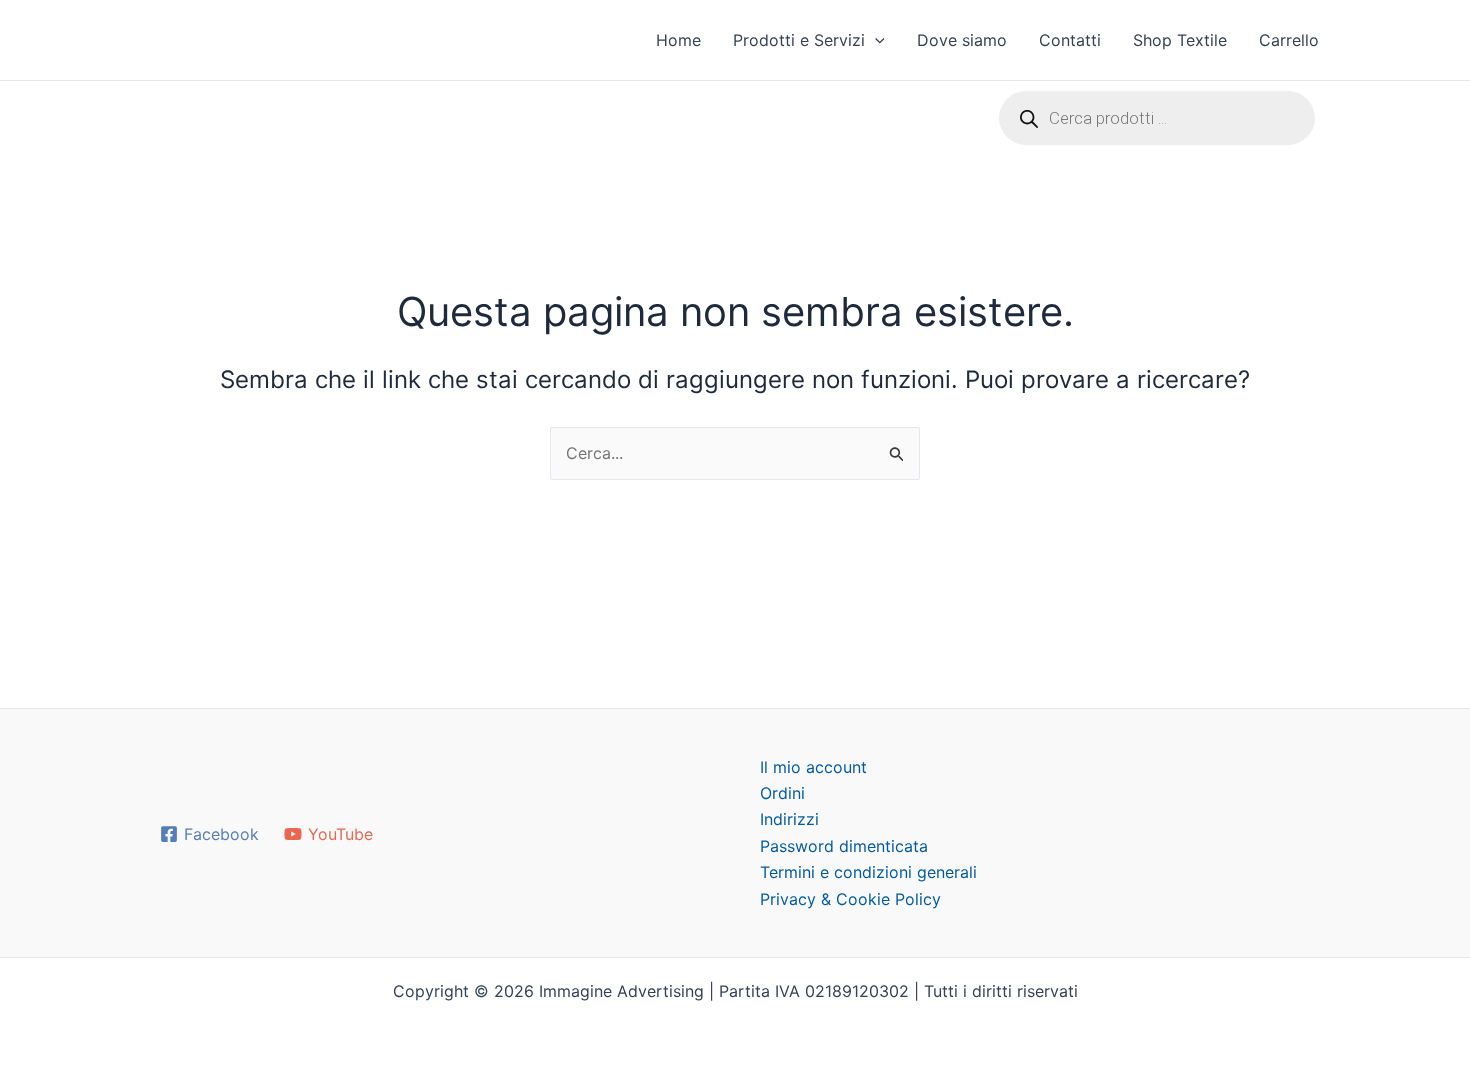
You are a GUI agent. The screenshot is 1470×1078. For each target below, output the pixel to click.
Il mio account (813, 767)
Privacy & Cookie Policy (850, 899)
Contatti (1070, 40)
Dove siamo (962, 40)
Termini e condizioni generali (868, 872)
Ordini (782, 793)
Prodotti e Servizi (799, 40)
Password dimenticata (844, 846)
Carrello (1289, 40)
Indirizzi (789, 819)
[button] (875, 40)
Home (678, 40)
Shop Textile (1180, 40)
